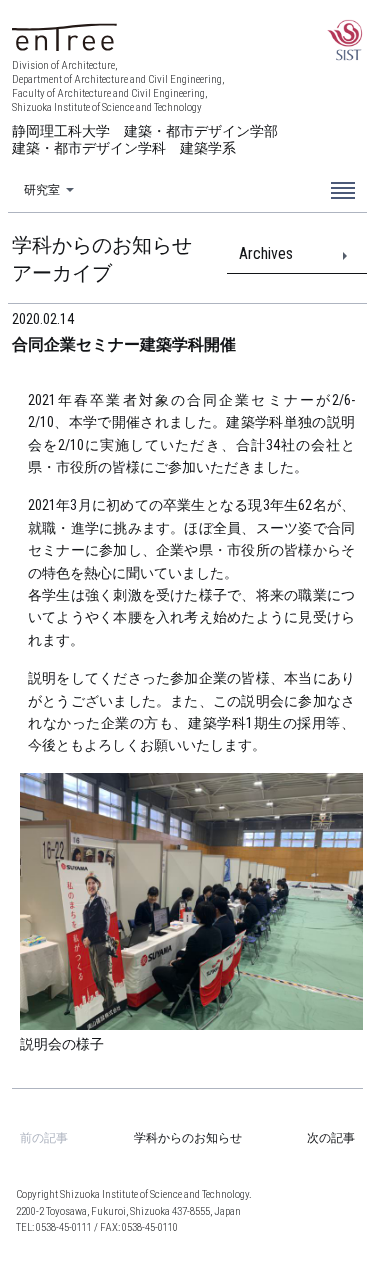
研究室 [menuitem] (42, 190)
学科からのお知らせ (188, 1138)
